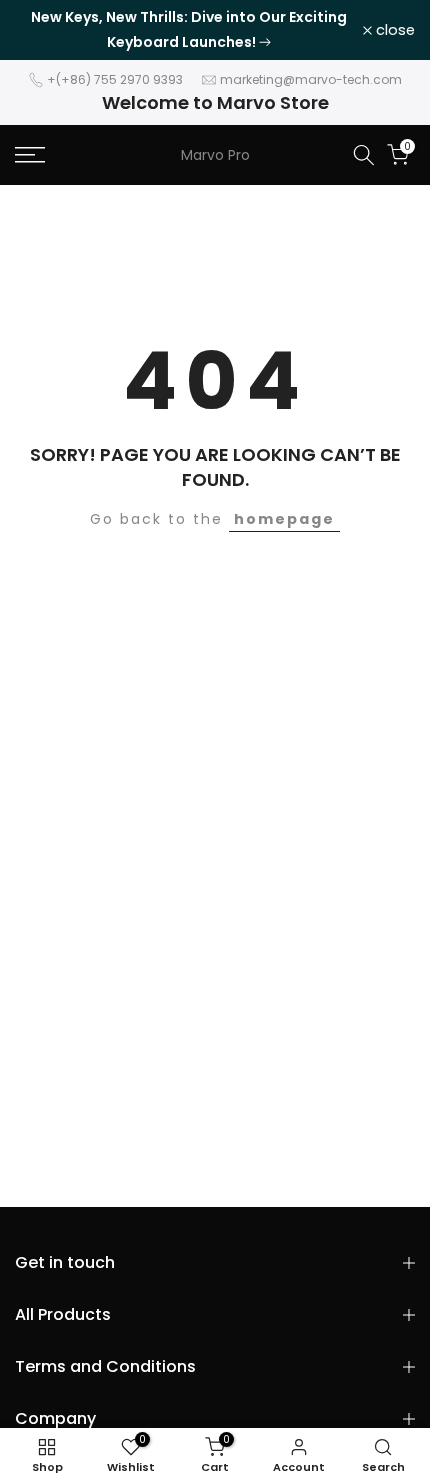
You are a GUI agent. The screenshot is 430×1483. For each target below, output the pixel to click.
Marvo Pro (215, 155)
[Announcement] (189, 30)
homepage (284, 519)
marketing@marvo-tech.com (311, 79)
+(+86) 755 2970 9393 (115, 79)
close (393, 30)
